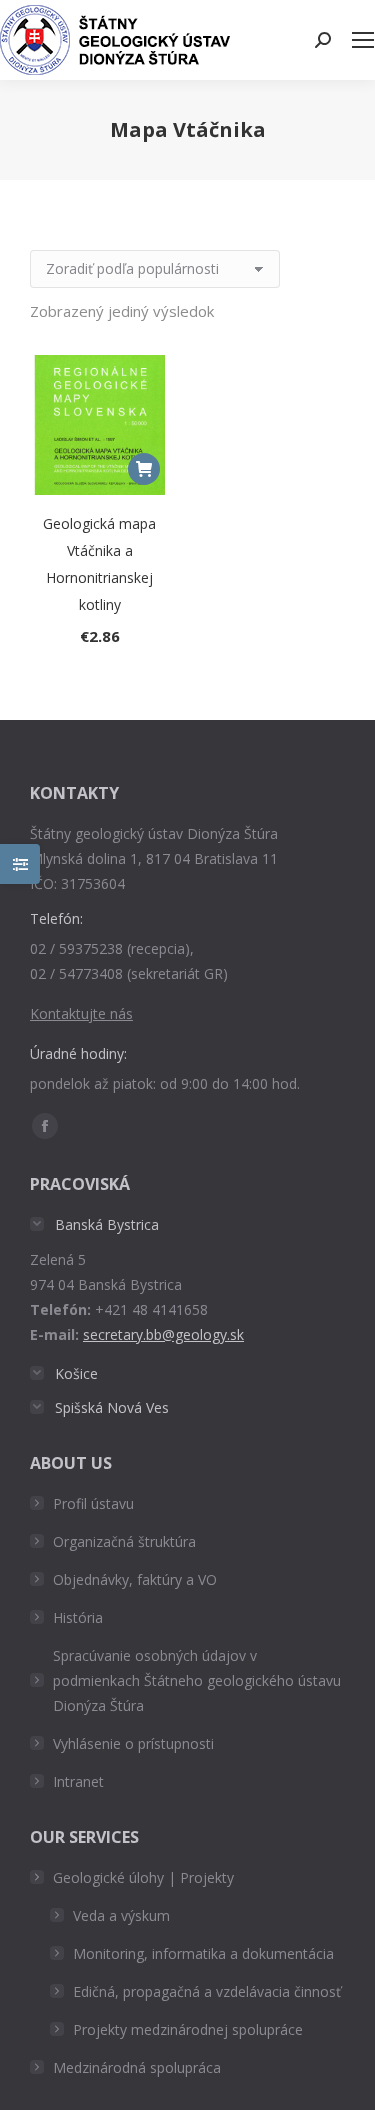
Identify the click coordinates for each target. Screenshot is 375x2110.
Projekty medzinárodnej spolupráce (188, 2029)
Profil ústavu (93, 1503)
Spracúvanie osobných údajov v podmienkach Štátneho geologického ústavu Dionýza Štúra (197, 1680)
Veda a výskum (121, 1915)
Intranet (78, 1781)
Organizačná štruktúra (124, 1541)
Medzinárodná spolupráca (137, 2067)
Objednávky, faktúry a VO (135, 1579)
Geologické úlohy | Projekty (143, 1877)
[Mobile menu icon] (363, 40)
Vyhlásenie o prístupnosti (133, 1743)
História (78, 1617)
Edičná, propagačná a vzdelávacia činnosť (207, 1991)
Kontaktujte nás (81, 1013)
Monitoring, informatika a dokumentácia (203, 1953)
